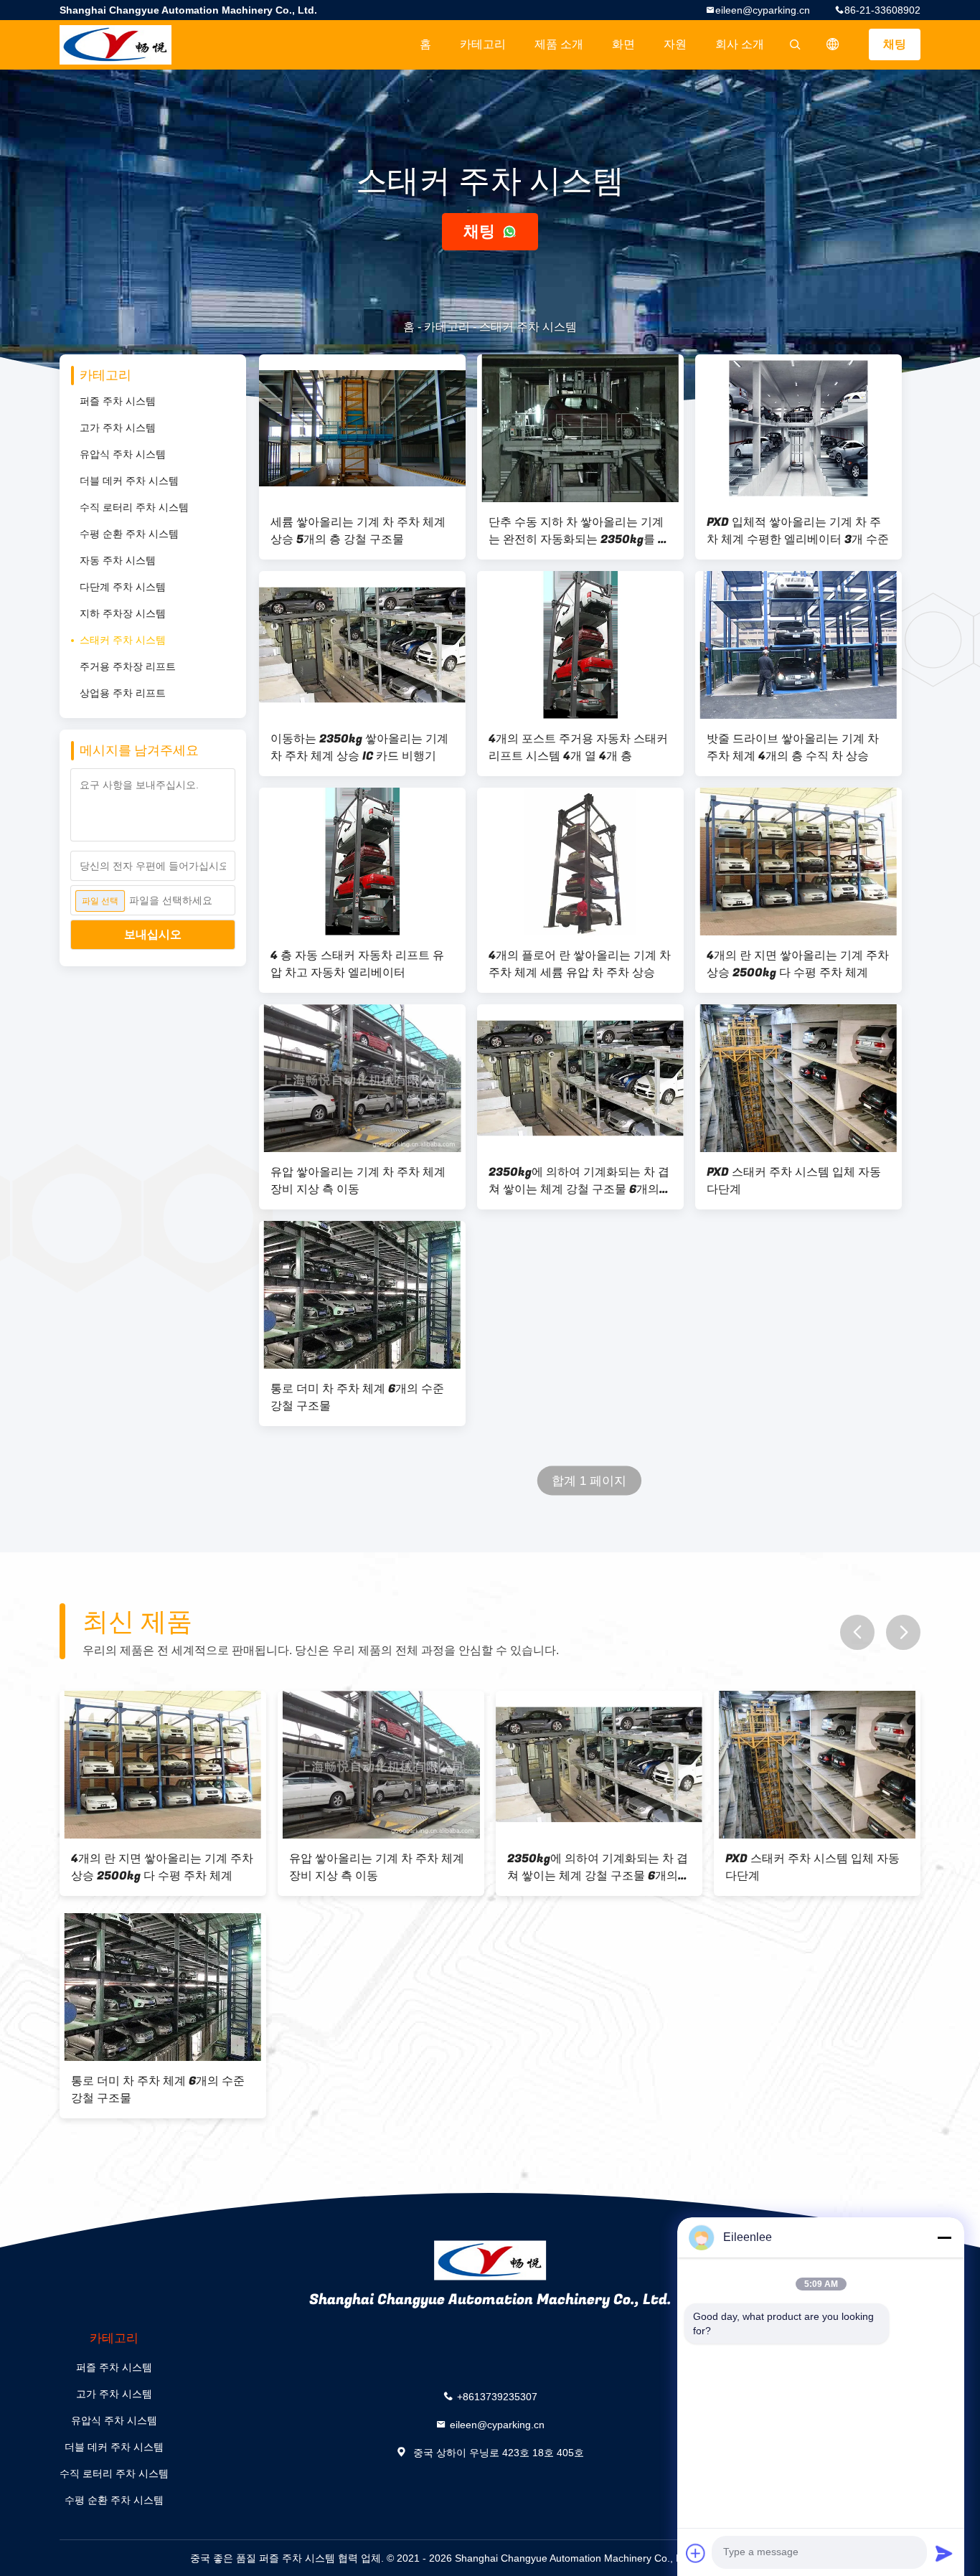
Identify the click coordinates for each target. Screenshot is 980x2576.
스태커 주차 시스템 (123, 640)
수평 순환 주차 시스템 (129, 534)
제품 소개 (559, 44)
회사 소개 (740, 44)
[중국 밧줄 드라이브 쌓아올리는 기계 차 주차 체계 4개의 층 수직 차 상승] (798, 645)
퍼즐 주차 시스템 (118, 401)
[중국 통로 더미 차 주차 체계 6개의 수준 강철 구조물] (362, 1295)
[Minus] (944, 2237)
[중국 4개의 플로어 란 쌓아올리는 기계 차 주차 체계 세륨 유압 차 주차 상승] (580, 862)
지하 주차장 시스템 (123, 613)
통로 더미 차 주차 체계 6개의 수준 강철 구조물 (357, 1397)
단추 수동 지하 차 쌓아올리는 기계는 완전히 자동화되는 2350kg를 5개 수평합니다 (577, 531)
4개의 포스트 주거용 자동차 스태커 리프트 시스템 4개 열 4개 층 (578, 747)
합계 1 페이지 (589, 1481)
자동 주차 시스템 (118, 560)
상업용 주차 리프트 (123, 693)
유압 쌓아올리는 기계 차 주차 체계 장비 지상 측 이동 (358, 1181)
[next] (903, 1632)
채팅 (895, 44)
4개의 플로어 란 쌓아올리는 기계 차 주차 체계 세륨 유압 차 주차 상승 (580, 964)
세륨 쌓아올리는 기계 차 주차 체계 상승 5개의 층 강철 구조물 (358, 531)
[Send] (944, 2553)
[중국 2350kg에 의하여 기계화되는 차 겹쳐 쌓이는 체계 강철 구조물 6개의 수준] (580, 1078)
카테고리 (483, 44)
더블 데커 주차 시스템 (129, 481)
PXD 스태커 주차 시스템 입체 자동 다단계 (794, 1181)
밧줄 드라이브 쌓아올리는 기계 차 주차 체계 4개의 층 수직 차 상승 (793, 747)
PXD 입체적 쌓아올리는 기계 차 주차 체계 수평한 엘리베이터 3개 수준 (798, 531)
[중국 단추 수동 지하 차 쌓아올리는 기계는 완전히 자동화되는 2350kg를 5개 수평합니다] (580, 428)
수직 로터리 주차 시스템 (134, 507)
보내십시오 (153, 934)
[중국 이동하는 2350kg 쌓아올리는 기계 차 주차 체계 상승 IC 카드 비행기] (362, 645)
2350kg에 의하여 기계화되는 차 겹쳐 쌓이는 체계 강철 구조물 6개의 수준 (579, 1181)
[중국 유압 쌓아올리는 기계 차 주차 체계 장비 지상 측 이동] (362, 1078)
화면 (623, 44)
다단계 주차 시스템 (123, 587)
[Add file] (696, 2553)
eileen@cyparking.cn (763, 10)
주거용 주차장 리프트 (128, 666)
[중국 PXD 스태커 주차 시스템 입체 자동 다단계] (798, 1078)
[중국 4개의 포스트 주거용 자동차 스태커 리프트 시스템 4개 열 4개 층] (580, 645)
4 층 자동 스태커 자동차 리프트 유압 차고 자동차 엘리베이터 (357, 964)
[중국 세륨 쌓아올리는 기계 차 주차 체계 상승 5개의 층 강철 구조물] (362, 428)
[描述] (833, 44)
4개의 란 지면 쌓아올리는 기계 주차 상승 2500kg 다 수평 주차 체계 (798, 964)
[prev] (857, 1632)
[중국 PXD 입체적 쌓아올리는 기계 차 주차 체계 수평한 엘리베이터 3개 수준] (798, 428)
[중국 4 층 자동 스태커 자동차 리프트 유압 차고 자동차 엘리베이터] (362, 862)
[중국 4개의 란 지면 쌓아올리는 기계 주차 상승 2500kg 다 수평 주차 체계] (798, 862)
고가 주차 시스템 (118, 428)
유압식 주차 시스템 (123, 454)
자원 (675, 44)
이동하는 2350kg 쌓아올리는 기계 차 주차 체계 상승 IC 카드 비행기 (359, 747)
